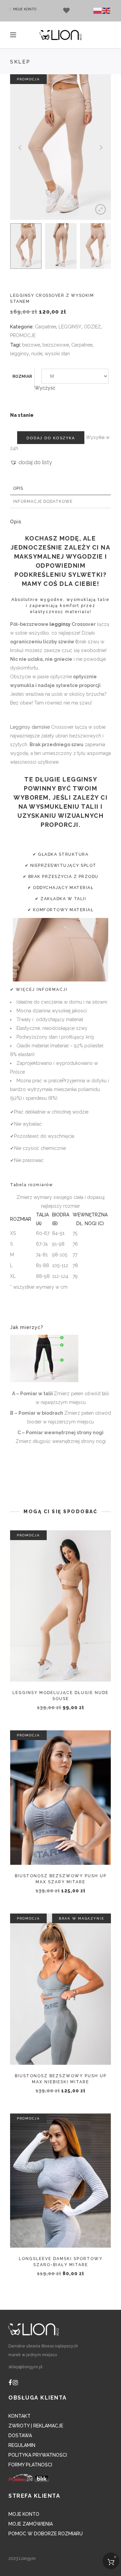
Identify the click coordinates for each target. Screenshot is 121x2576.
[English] (107, 11)
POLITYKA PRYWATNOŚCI (38, 2455)
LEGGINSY (70, 327)
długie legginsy (66, 779)
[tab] (61, 489)
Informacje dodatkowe (43, 501)
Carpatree (46, 327)
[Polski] (98, 11)
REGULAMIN (22, 2445)
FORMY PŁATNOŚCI (30, 2465)
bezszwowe (56, 345)
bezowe (31, 345)
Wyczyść (45, 388)
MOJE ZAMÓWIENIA (31, 2524)
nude (37, 354)
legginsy (19, 354)
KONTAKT (19, 2416)
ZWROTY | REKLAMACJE (36, 2426)
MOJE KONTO (25, 9)
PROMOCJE (23, 335)
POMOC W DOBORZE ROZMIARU (46, 2534)
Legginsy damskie (30, 727)
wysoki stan (57, 354)
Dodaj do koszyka (51, 438)
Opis (18, 488)
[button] (31, 462)
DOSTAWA (20, 2436)
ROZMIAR (22, 376)
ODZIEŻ (92, 327)
